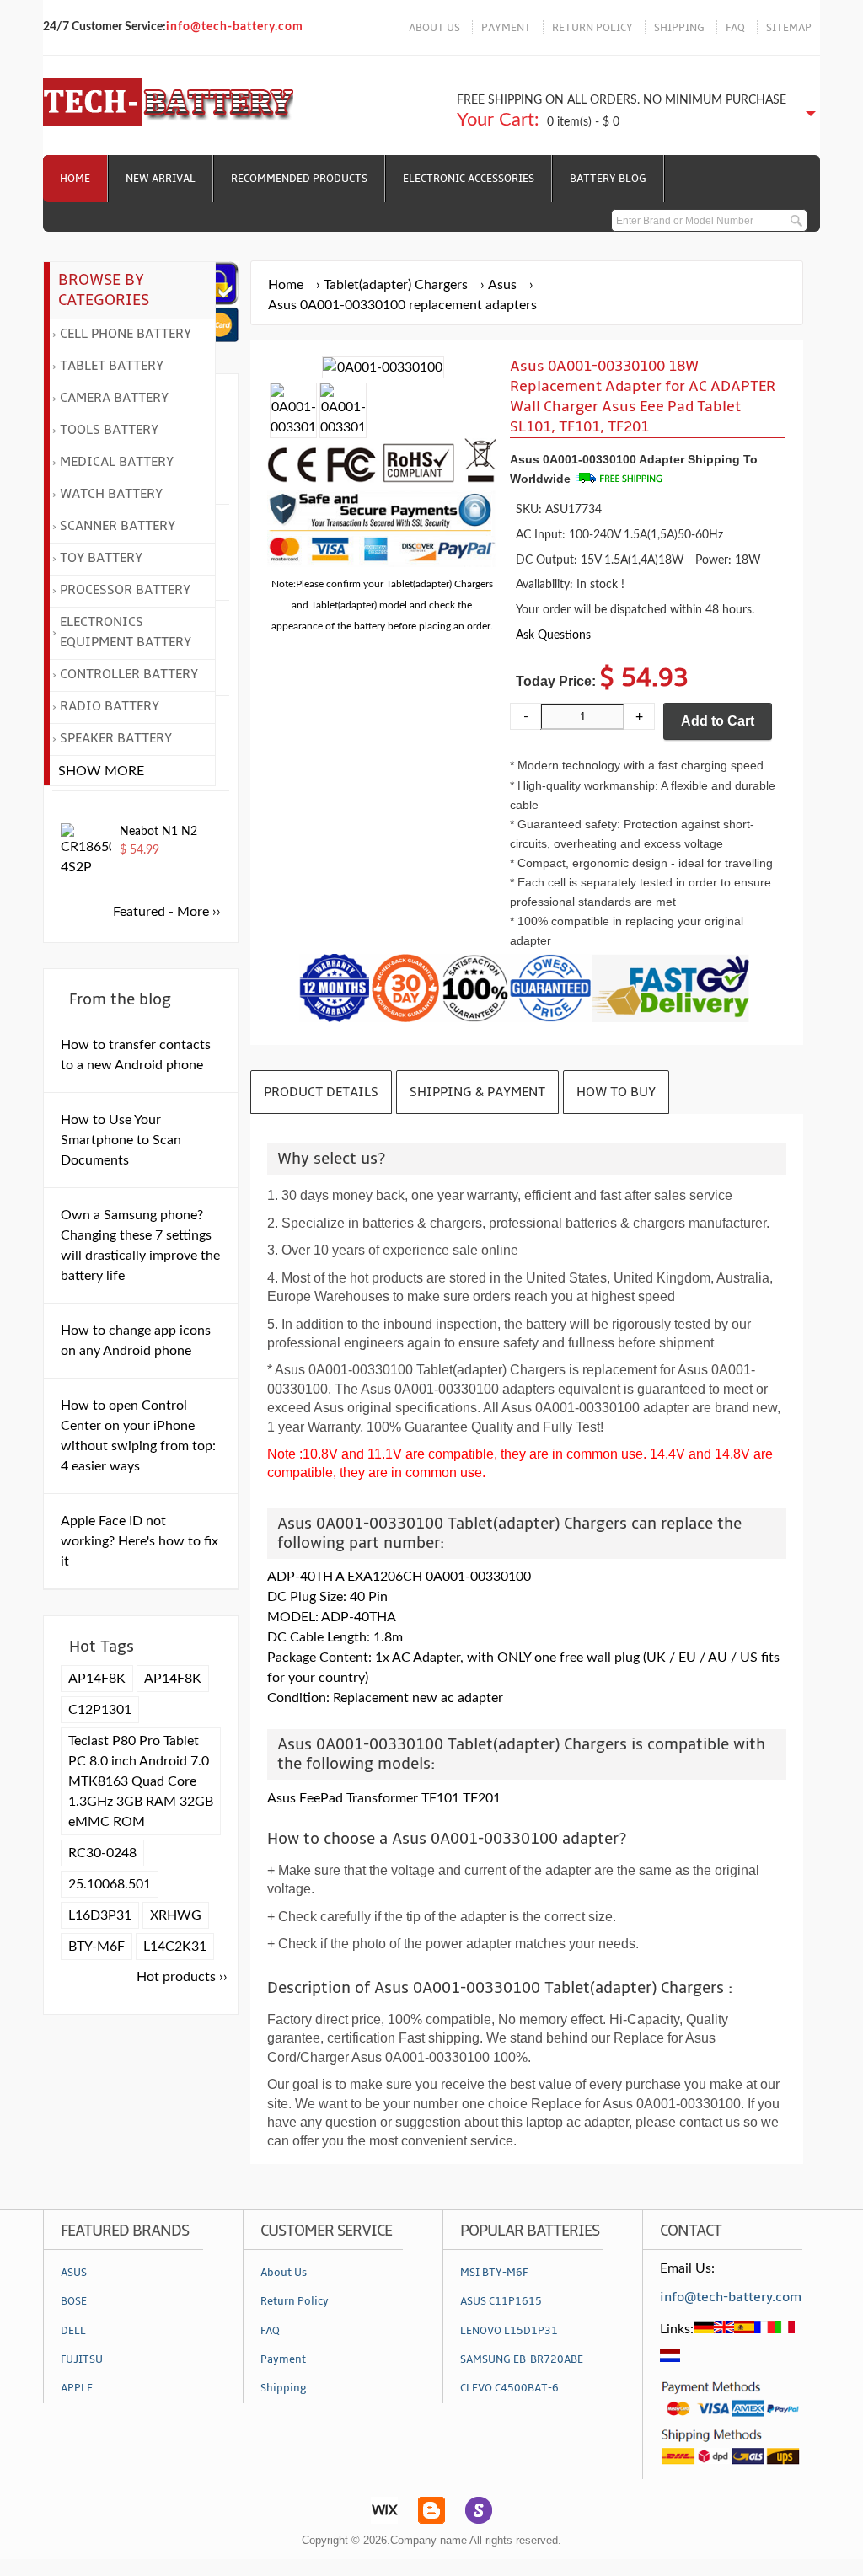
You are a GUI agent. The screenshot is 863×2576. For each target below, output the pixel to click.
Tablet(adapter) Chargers (396, 285)
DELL (73, 2331)
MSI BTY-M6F (494, 2273)
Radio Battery (110, 706)
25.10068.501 (110, 1884)
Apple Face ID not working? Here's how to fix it (139, 1541)
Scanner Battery (118, 526)
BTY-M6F (96, 1947)
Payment (283, 2359)
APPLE (77, 2388)
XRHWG (176, 1915)
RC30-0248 (102, 1853)
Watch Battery (111, 494)
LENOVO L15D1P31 (509, 2331)
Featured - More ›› (167, 912)
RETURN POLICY (592, 28)
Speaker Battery (116, 738)
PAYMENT (506, 28)
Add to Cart (718, 721)
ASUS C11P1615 (501, 2301)
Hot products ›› (182, 1977)
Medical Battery (117, 462)
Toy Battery (101, 558)
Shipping (284, 2388)
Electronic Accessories (469, 179)
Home (75, 179)
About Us (284, 2273)
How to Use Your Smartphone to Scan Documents (121, 1140)
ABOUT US (434, 28)
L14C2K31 (175, 1947)
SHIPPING (679, 28)
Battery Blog (608, 179)
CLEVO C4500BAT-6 (509, 2388)
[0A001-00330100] (293, 427)
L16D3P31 (100, 1915)
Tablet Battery (112, 366)
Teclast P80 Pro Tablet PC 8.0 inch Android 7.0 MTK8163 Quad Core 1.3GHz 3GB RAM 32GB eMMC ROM (141, 1781)
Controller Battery (129, 674)
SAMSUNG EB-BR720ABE (522, 2359)
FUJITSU (82, 2359)
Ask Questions (553, 635)
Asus (502, 285)
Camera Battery (114, 398)
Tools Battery (109, 430)
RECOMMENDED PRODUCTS (299, 179)
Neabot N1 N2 (158, 832)
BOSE (74, 2301)
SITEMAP (789, 28)
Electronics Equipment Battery (126, 632)
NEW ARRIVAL (161, 179)
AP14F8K (97, 1679)
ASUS (74, 2273)
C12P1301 (100, 1710)
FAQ (735, 28)
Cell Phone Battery (126, 334)
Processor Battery (125, 590)
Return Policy (295, 2301)
